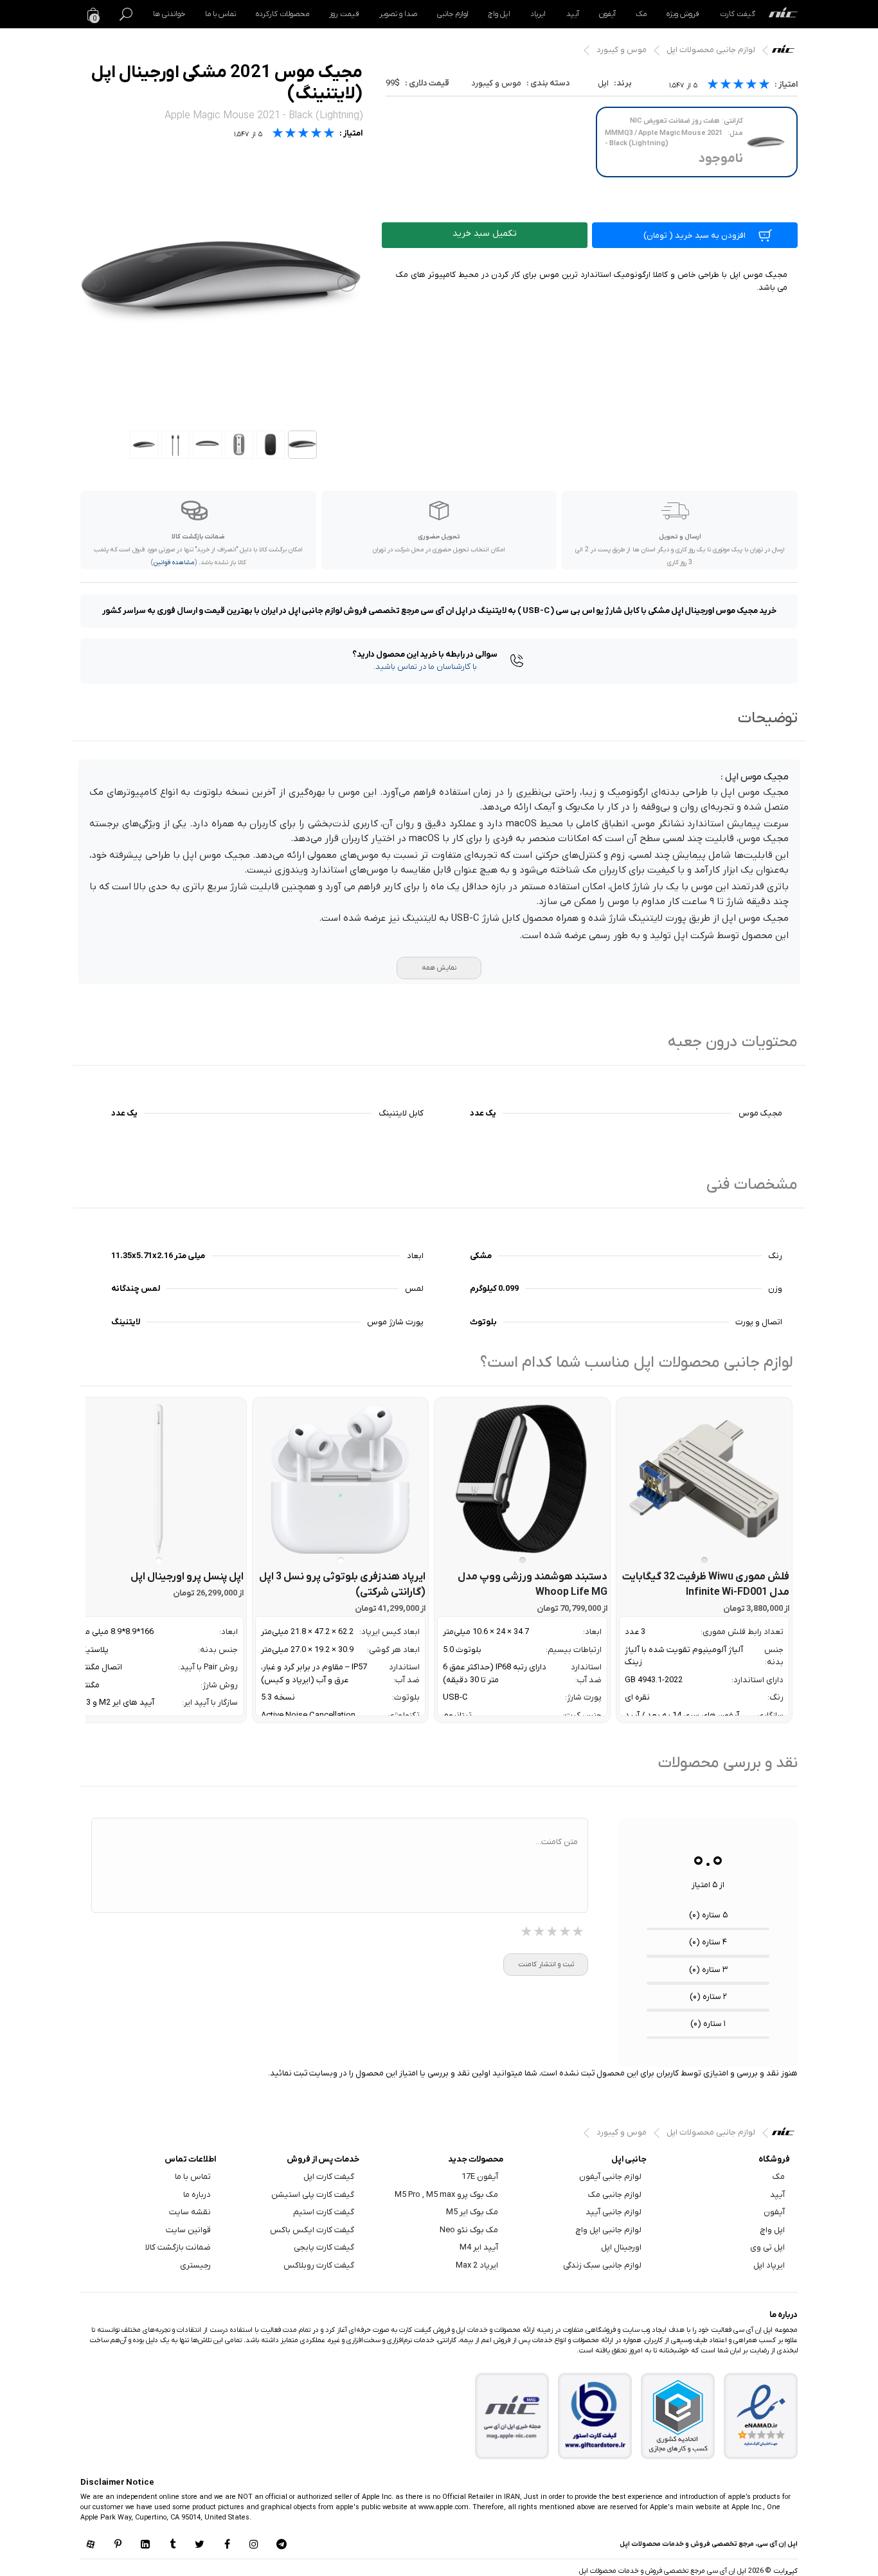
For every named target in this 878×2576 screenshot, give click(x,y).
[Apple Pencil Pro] (158, 1479)
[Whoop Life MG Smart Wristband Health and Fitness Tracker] (522, 1479)
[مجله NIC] (512, 2416)
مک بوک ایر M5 (472, 2212)
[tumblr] (172, 2545)
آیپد (573, 14)
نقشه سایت (190, 2212)
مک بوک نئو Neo (469, 2230)
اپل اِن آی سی (786, 52)
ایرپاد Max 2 (477, 2265)
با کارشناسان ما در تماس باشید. (425, 667)
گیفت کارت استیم (324, 2212)
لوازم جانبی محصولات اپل (711, 50)
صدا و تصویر (398, 14)
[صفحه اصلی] (783, 14)
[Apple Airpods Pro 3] (340, 1479)
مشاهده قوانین (174, 563)
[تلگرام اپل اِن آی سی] (282, 2545)
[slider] (739, 86)
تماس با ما (220, 14)
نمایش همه (439, 968)
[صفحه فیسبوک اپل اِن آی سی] (227, 2545)
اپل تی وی (767, 2247)
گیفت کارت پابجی (324, 2247)
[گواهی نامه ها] (761, 2416)
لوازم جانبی (452, 14)
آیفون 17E (480, 2177)
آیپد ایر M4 (479, 2247)
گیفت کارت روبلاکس (319, 2265)
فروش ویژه (683, 14)
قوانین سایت (188, 2230)
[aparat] (91, 2545)
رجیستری (195, 2265)
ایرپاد (538, 14)
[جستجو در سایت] (126, 14)
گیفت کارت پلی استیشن (313, 2195)
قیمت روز (344, 14)
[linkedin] (145, 2545)
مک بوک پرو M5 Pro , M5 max (446, 2195)
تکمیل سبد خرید (485, 234)
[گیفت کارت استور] (595, 2416)
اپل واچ (499, 14)
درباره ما (197, 2195)
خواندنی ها (169, 14)
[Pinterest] (118, 2545)
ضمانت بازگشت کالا (178, 2247)
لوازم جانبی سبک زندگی (602, 2265)
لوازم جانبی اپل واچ (609, 2230)
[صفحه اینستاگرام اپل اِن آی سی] (254, 2545)
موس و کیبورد (622, 50)
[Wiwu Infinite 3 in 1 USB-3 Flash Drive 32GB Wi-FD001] (704, 1479)
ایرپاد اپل (769, 2265)
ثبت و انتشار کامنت (546, 1964)
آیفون (607, 14)
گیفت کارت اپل (329, 2177)
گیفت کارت (738, 14)
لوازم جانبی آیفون (610, 2177)
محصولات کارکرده (282, 14)
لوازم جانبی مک (615, 2195)
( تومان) (694, 235)
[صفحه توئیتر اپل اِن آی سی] (200, 2545)
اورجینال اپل (621, 2247)
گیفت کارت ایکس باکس (312, 2230)
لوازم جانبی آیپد (614, 2212)
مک (641, 14)
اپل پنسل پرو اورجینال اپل (187, 1577)
